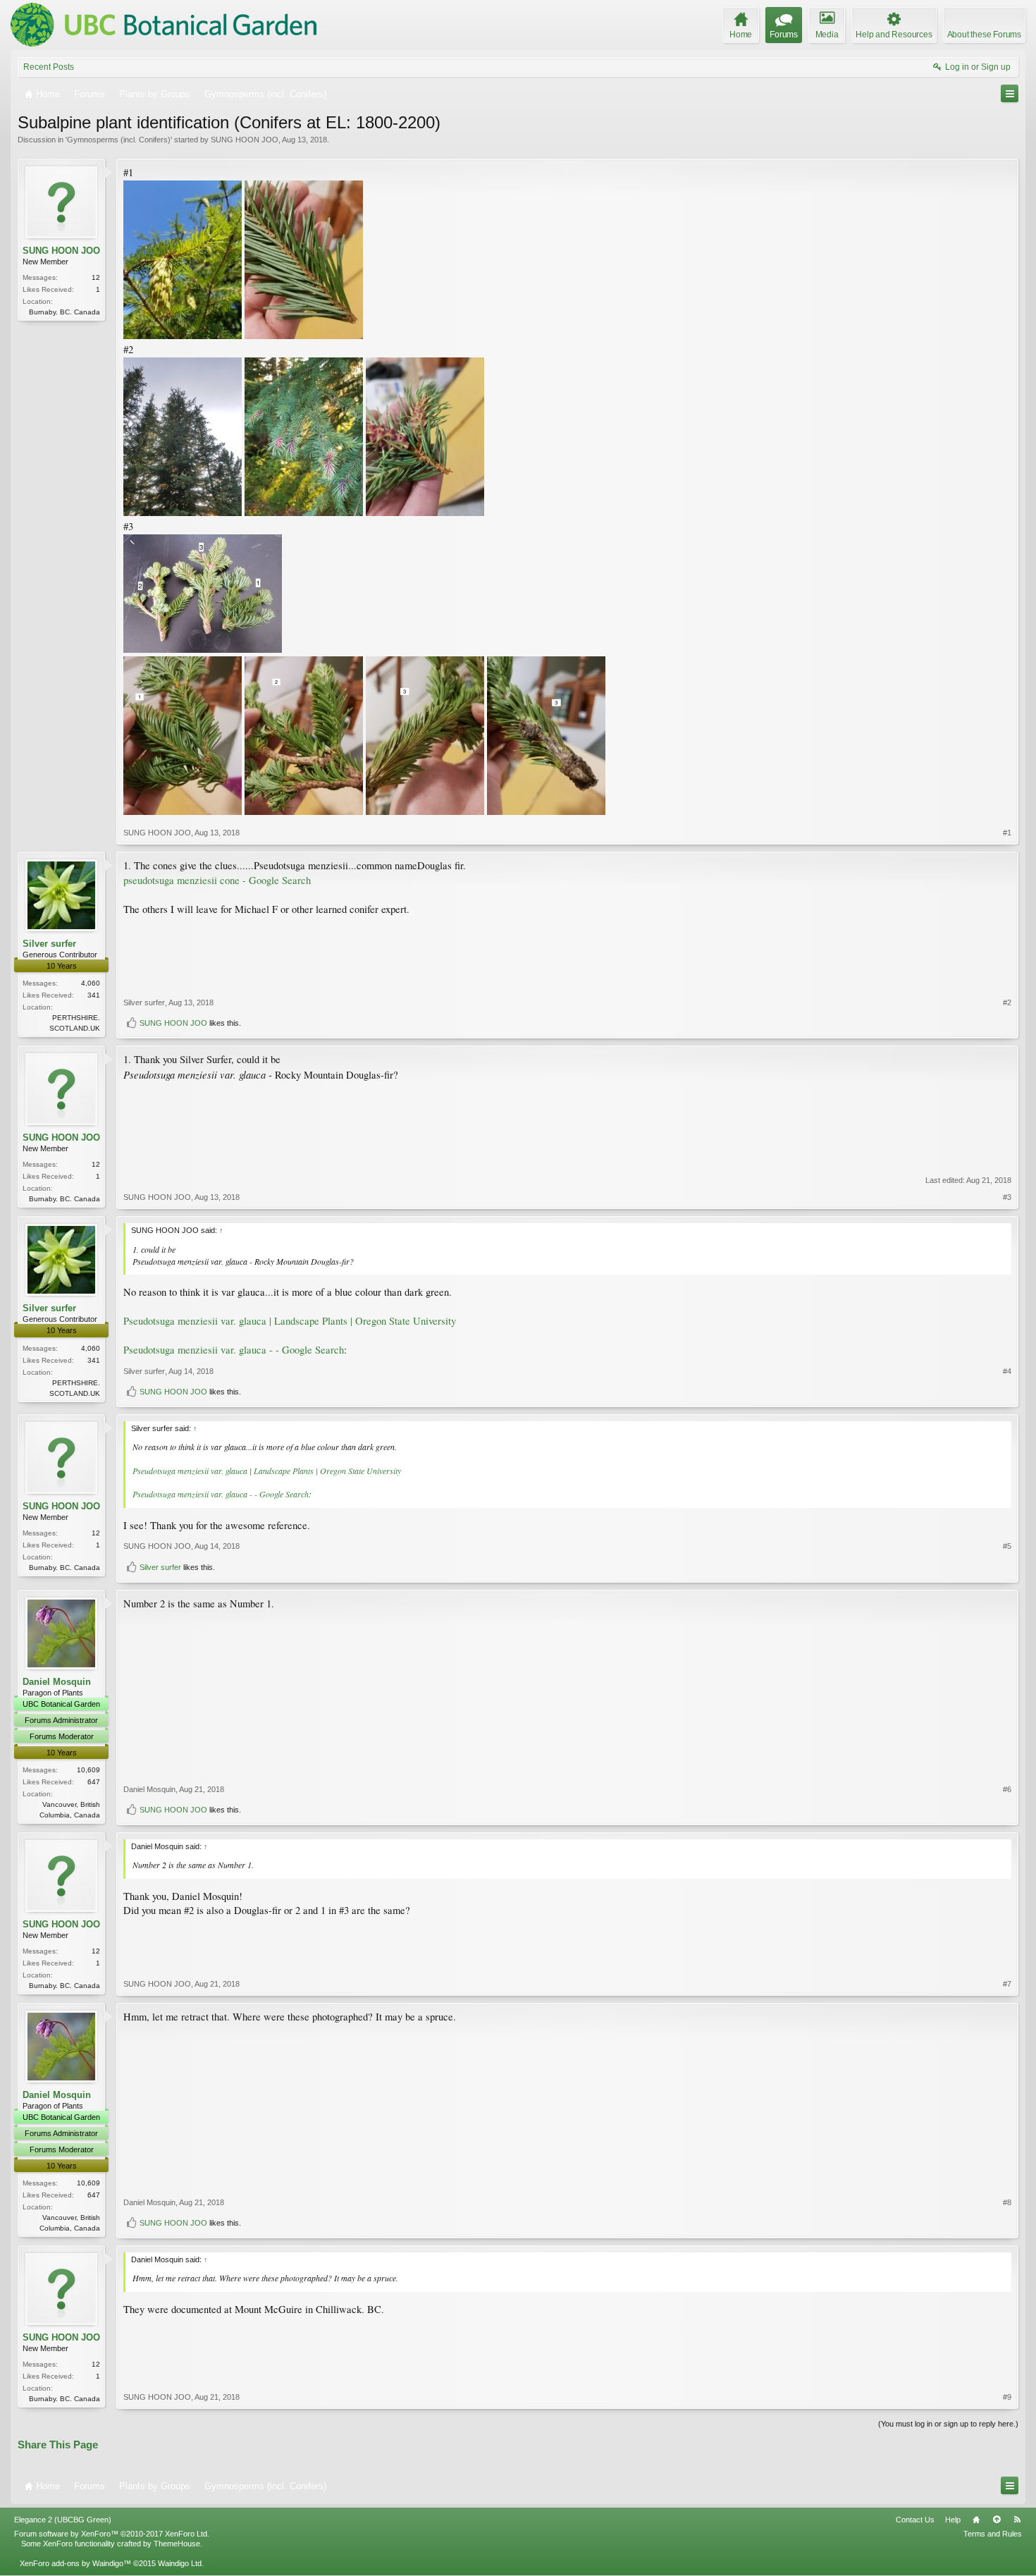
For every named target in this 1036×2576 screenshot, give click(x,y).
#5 (1007, 1546)
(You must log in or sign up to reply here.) (948, 2424)
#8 (1007, 2202)
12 (96, 277)
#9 (1007, 2397)
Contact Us (915, 2520)
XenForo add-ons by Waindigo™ (75, 2563)
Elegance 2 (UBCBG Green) (63, 2520)
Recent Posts (49, 67)
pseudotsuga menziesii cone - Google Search (217, 880)
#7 (1007, 1984)
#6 (1007, 1789)
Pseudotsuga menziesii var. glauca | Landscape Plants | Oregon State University (290, 1321)
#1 (1007, 833)
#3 (1007, 1197)
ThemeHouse (177, 2544)
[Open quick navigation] (1010, 93)
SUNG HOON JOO (245, 140)
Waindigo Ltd (180, 2563)
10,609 (88, 1770)
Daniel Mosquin (57, 1682)
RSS (1017, 2520)
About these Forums (984, 35)
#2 (1007, 1002)
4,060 (91, 983)
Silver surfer (49, 944)
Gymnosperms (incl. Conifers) (119, 140)
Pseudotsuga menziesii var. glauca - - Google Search (234, 1350)
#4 (1007, 1371)
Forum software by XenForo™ (112, 2534)
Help (953, 2520)
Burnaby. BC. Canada (64, 312)
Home (976, 2520)
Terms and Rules (993, 2534)
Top (997, 2520)
